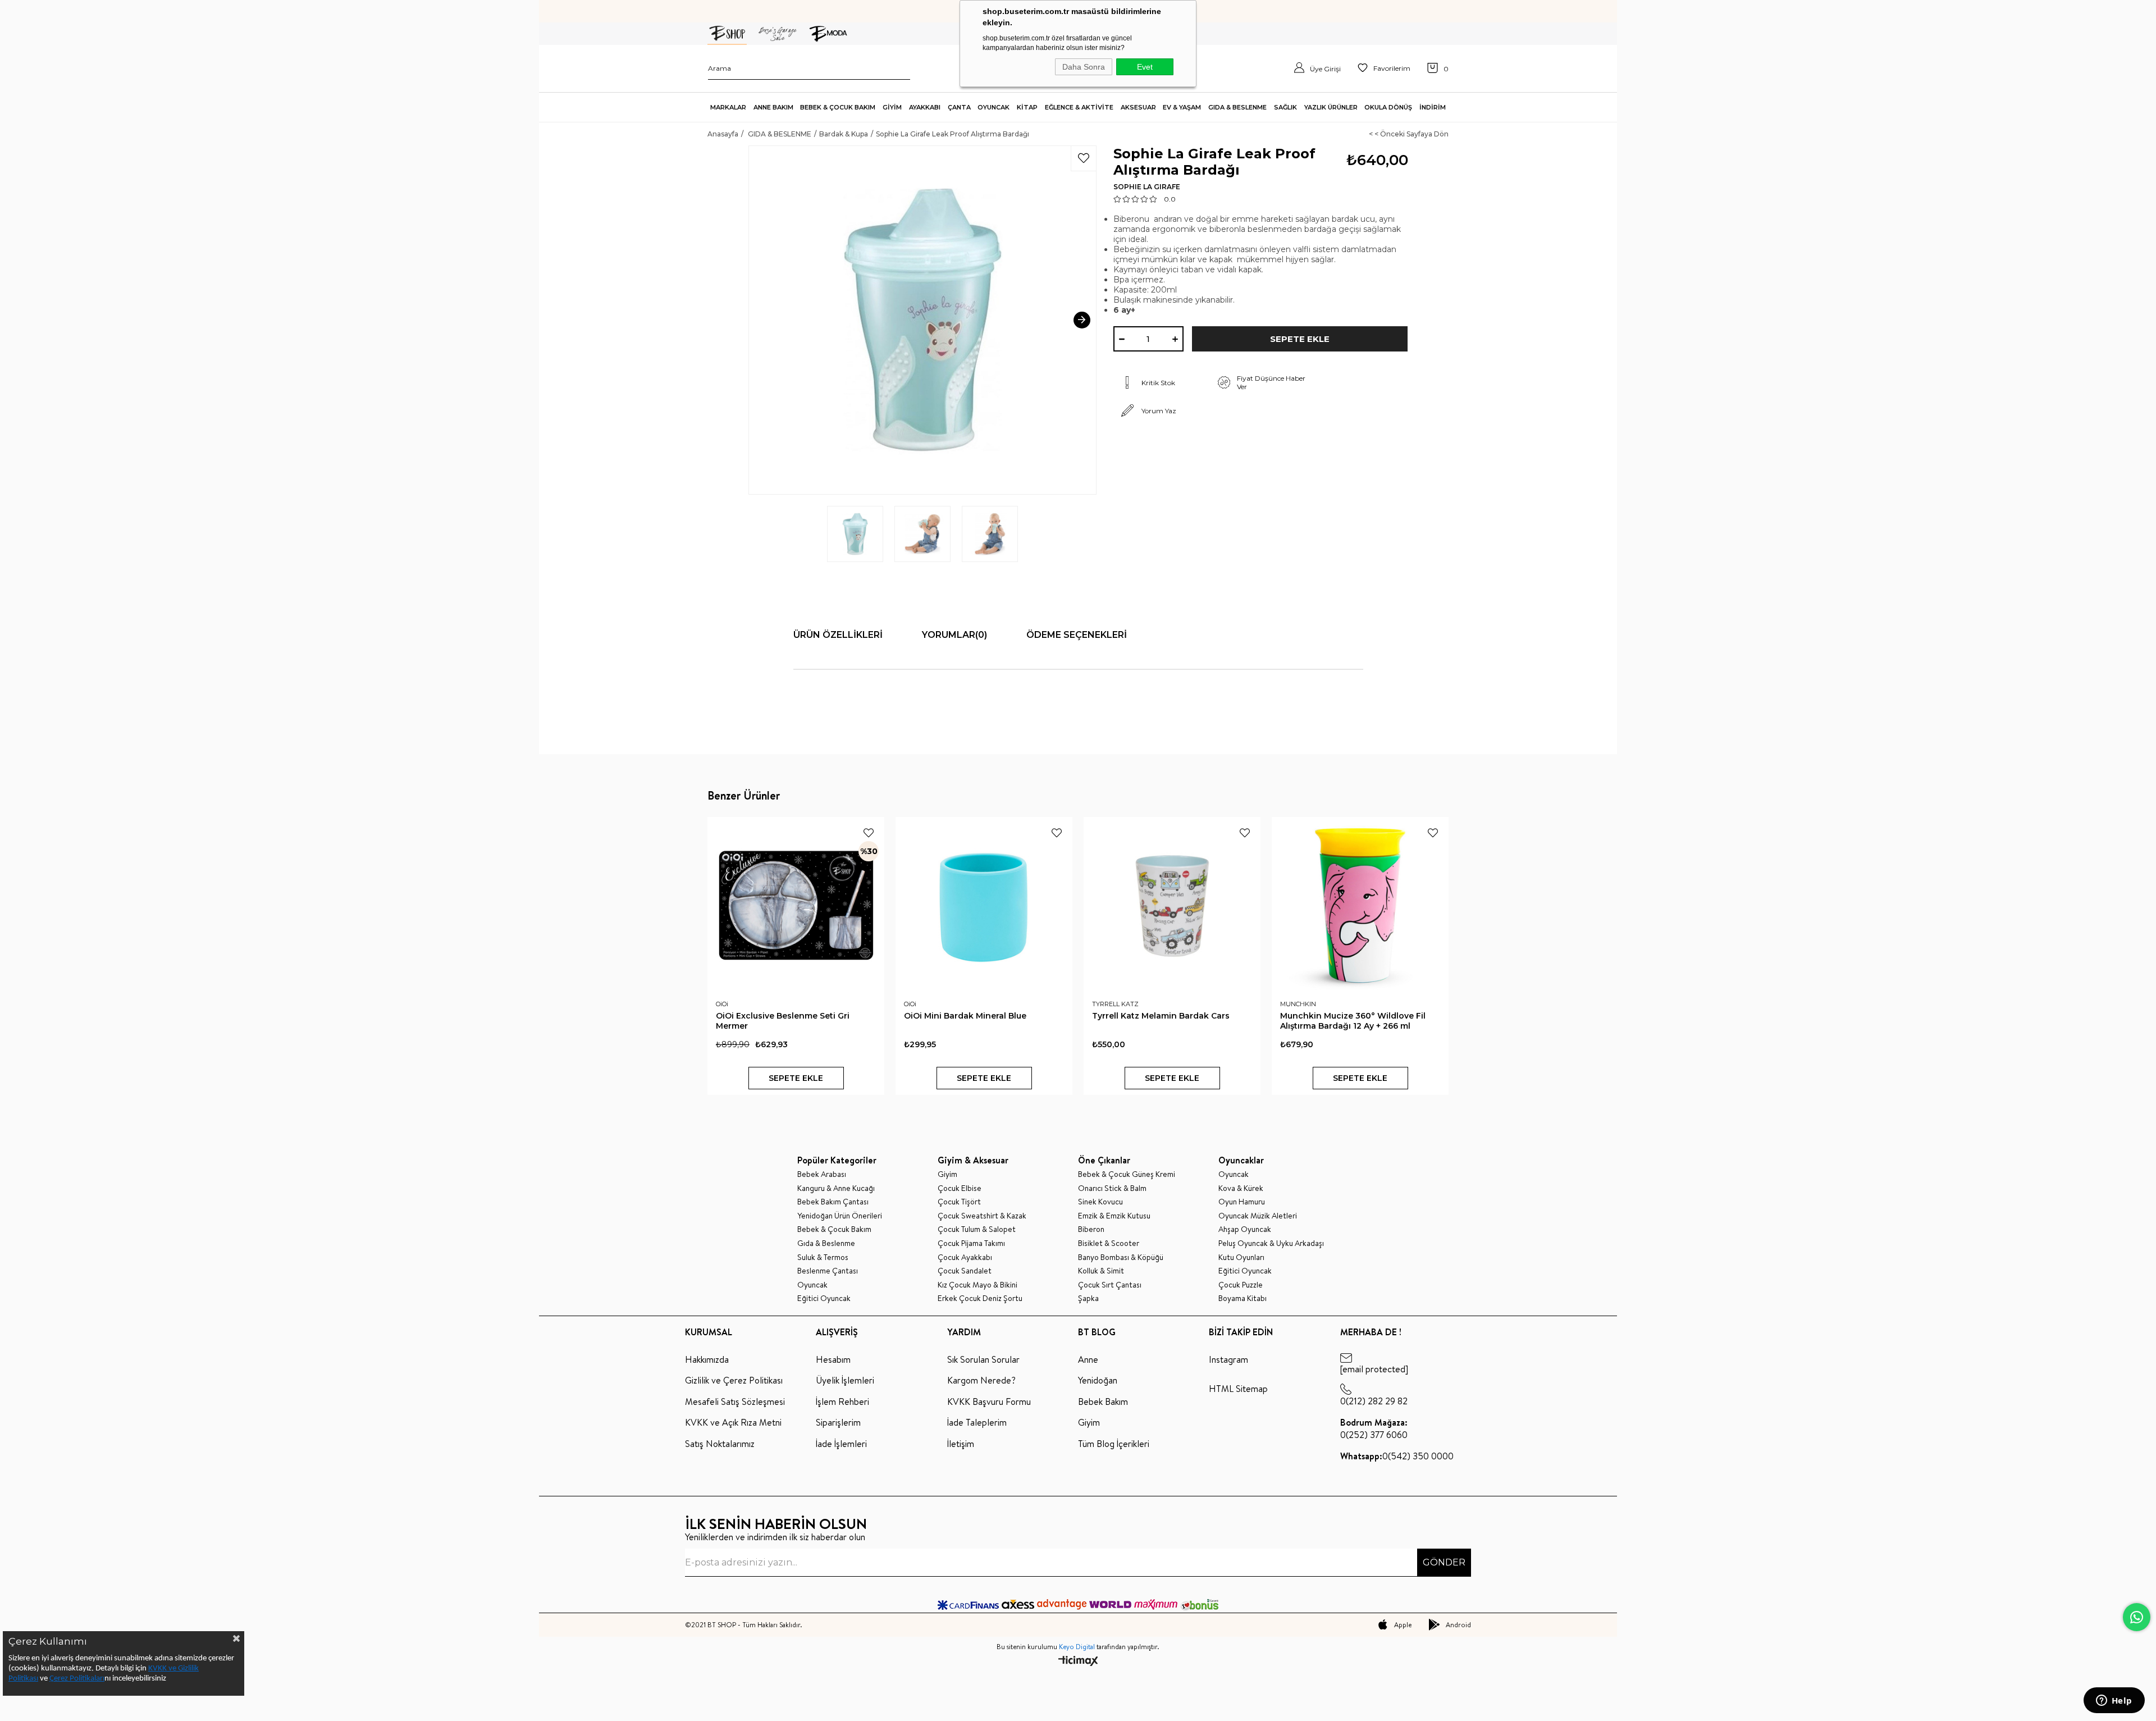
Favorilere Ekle (869, 833)
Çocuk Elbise (960, 1188)
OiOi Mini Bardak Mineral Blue (965, 1016)
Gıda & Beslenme (826, 1243)
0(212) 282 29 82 (1374, 1401)
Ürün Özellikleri (838, 635)
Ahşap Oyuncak (1245, 1229)
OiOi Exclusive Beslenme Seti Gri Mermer (783, 1021)
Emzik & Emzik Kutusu (1114, 1216)
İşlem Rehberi (842, 1402)
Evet (1145, 67)
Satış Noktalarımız (720, 1444)
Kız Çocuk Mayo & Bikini (977, 1285)
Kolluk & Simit (1101, 1271)
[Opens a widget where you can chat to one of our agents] (2114, 1701)
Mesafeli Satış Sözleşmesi (735, 1402)
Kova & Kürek (1241, 1188)
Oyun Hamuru (1242, 1202)
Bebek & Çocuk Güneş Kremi (1127, 1174)
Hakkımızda (707, 1359)
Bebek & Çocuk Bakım (834, 1229)
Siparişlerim (838, 1422)
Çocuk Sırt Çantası (1110, 1285)
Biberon (1091, 1229)
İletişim (961, 1444)
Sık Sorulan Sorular (983, 1359)
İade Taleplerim (977, 1422)
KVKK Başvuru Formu (989, 1402)
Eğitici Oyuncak (824, 1298)
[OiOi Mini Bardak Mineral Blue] (984, 905)
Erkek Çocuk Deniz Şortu (980, 1298)
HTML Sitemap (1238, 1389)
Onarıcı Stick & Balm (1112, 1188)
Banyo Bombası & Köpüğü (1121, 1257)
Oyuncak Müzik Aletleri (1258, 1216)
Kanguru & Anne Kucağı (836, 1188)
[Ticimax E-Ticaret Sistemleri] (1078, 1662)
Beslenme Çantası (828, 1271)
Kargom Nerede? (981, 1380)
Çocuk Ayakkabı (965, 1257)
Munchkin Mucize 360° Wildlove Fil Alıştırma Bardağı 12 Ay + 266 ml (1353, 1021)
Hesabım (833, 1359)
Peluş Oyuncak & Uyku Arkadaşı (1271, 1243)
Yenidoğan (1098, 1380)
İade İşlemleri (841, 1444)
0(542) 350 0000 (1397, 1456)
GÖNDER (1444, 1562)
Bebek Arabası (822, 1174)
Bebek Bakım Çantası (833, 1202)
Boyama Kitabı (1243, 1298)
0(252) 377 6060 (1374, 1428)
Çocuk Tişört (959, 1202)
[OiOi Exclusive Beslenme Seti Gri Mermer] (796, 905)
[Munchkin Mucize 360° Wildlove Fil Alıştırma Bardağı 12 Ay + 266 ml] (1360, 905)
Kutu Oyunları (1241, 1257)
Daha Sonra (1084, 67)
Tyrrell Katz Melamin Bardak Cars (1161, 1016)
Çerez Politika (72, 1679)
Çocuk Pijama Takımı (971, 1243)
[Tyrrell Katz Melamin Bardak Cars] (1172, 905)
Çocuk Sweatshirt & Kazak (982, 1216)
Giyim (947, 1174)
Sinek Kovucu (1100, 1202)
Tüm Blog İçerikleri (1114, 1444)
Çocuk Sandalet (965, 1271)
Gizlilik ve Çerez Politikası (734, 1380)
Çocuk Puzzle (1241, 1285)
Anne (1088, 1359)
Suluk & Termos (823, 1257)
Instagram (1228, 1359)
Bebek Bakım (1103, 1402)
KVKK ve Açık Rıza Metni (733, 1422)
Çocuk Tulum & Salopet (977, 1229)
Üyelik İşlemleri (845, 1380)
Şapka (1088, 1298)
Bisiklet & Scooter (1109, 1243)
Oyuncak (812, 1285)
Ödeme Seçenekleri (1077, 635)
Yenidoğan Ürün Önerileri (840, 1216)
